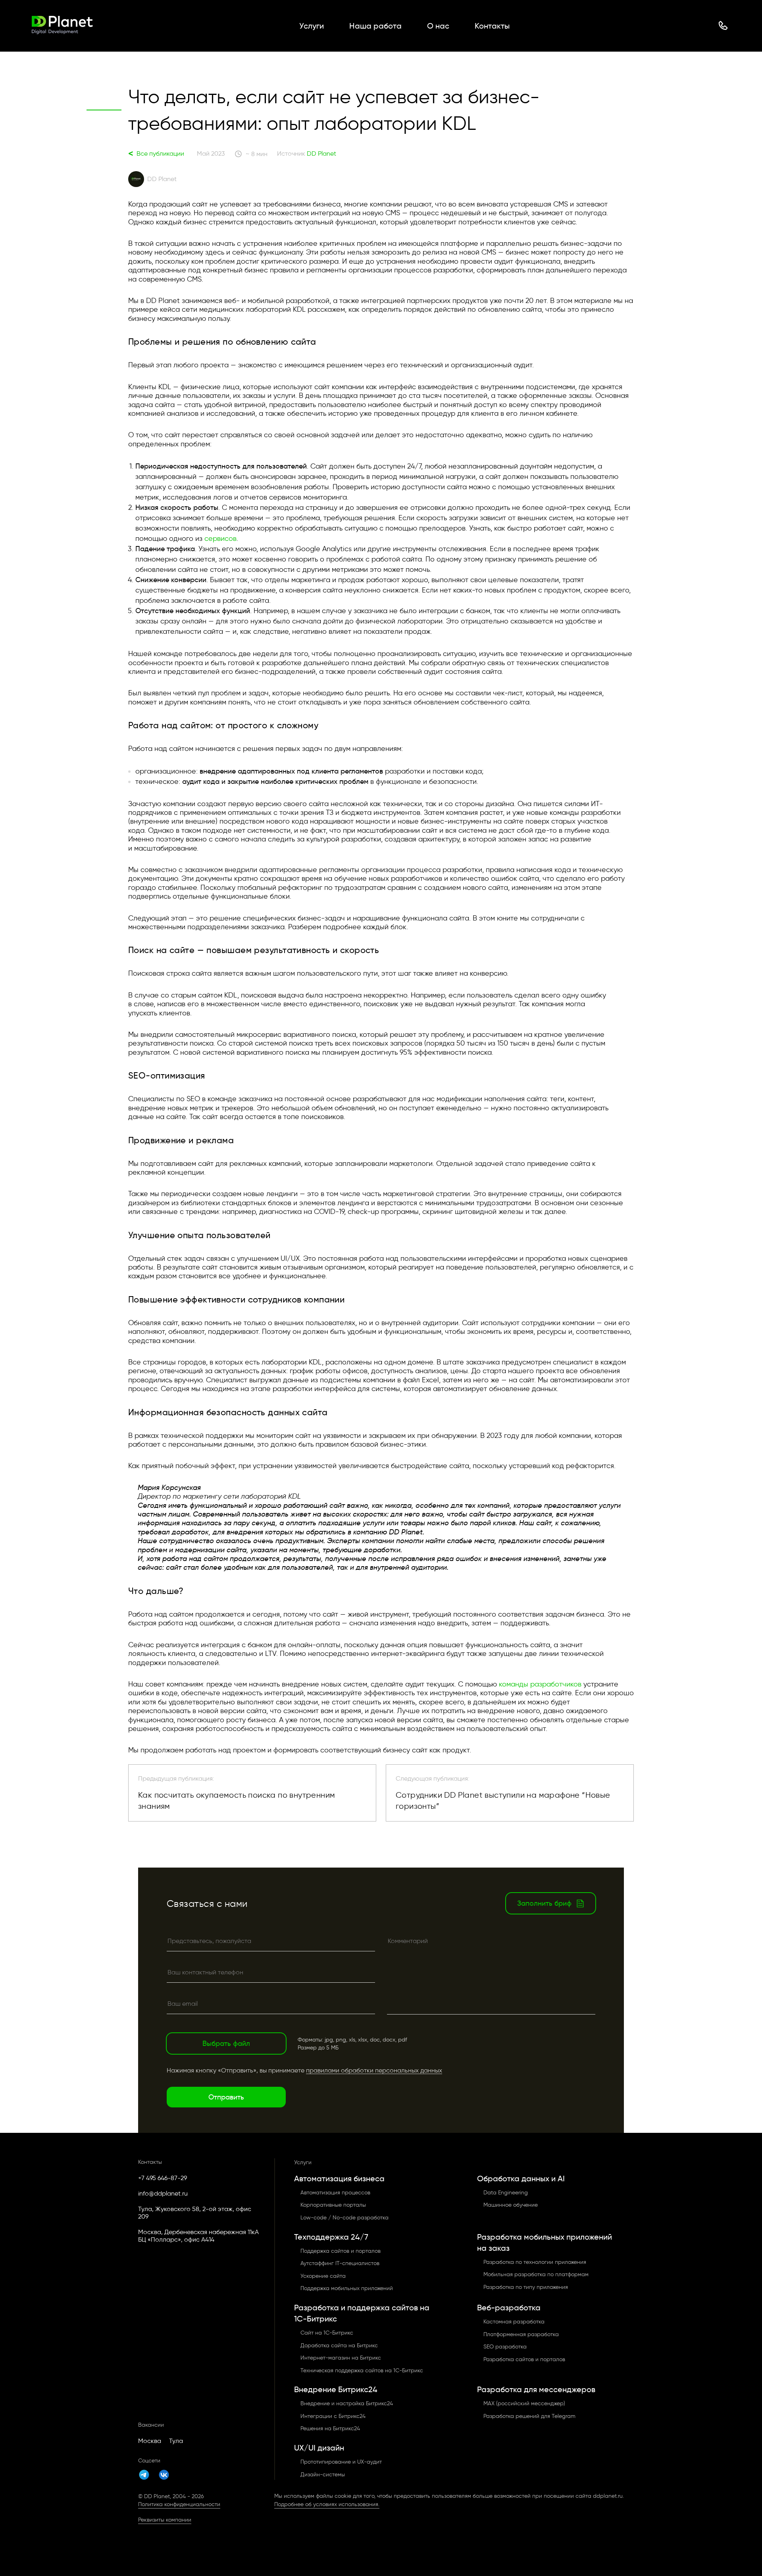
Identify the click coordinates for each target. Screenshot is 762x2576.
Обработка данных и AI (521, 2179)
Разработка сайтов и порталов (524, 2359)
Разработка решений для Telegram (529, 2416)
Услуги (312, 26)
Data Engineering (506, 2193)
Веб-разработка (509, 2308)
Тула (176, 2441)
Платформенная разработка (521, 2334)
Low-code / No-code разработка (344, 2218)
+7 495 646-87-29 (163, 2178)
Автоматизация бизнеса (339, 2179)
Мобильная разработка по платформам (536, 2274)
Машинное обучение (511, 2205)
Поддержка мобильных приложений (347, 2288)
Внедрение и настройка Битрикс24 (347, 2403)
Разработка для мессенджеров (536, 2389)
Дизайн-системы (323, 2475)
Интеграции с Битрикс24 (333, 2416)
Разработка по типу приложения (526, 2287)
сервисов (220, 538)
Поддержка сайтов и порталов (341, 2251)
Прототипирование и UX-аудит (341, 2462)
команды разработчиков (540, 1684)
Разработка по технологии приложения (535, 2262)
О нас (438, 26)
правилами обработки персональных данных (374, 2070)
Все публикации (156, 154)
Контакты (492, 26)
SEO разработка (505, 2347)
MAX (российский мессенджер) (524, 2403)
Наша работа (375, 26)
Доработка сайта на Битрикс (339, 2345)
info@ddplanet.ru (163, 2193)
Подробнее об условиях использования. (327, 2504)
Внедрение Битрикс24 (336, 2389)
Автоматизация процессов (335, 2193)
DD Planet (321, 153)
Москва (150, 2441)
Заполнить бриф (544, 1903)
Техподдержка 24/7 (331, 2237)
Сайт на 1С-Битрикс (327, 2333)
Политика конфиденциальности (179, 2504)
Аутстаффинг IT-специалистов (340, 2263)
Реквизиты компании (165, 2520)
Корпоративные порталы (333, 2205)
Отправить (226, 2097)
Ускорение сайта (323, 2276)
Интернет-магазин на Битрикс (341, 2358)
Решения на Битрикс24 (330, 2428)
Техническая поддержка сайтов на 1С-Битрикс (362, 2370)
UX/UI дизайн (319, 2448)
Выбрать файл (226, 2043)
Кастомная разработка (514, 2322)
